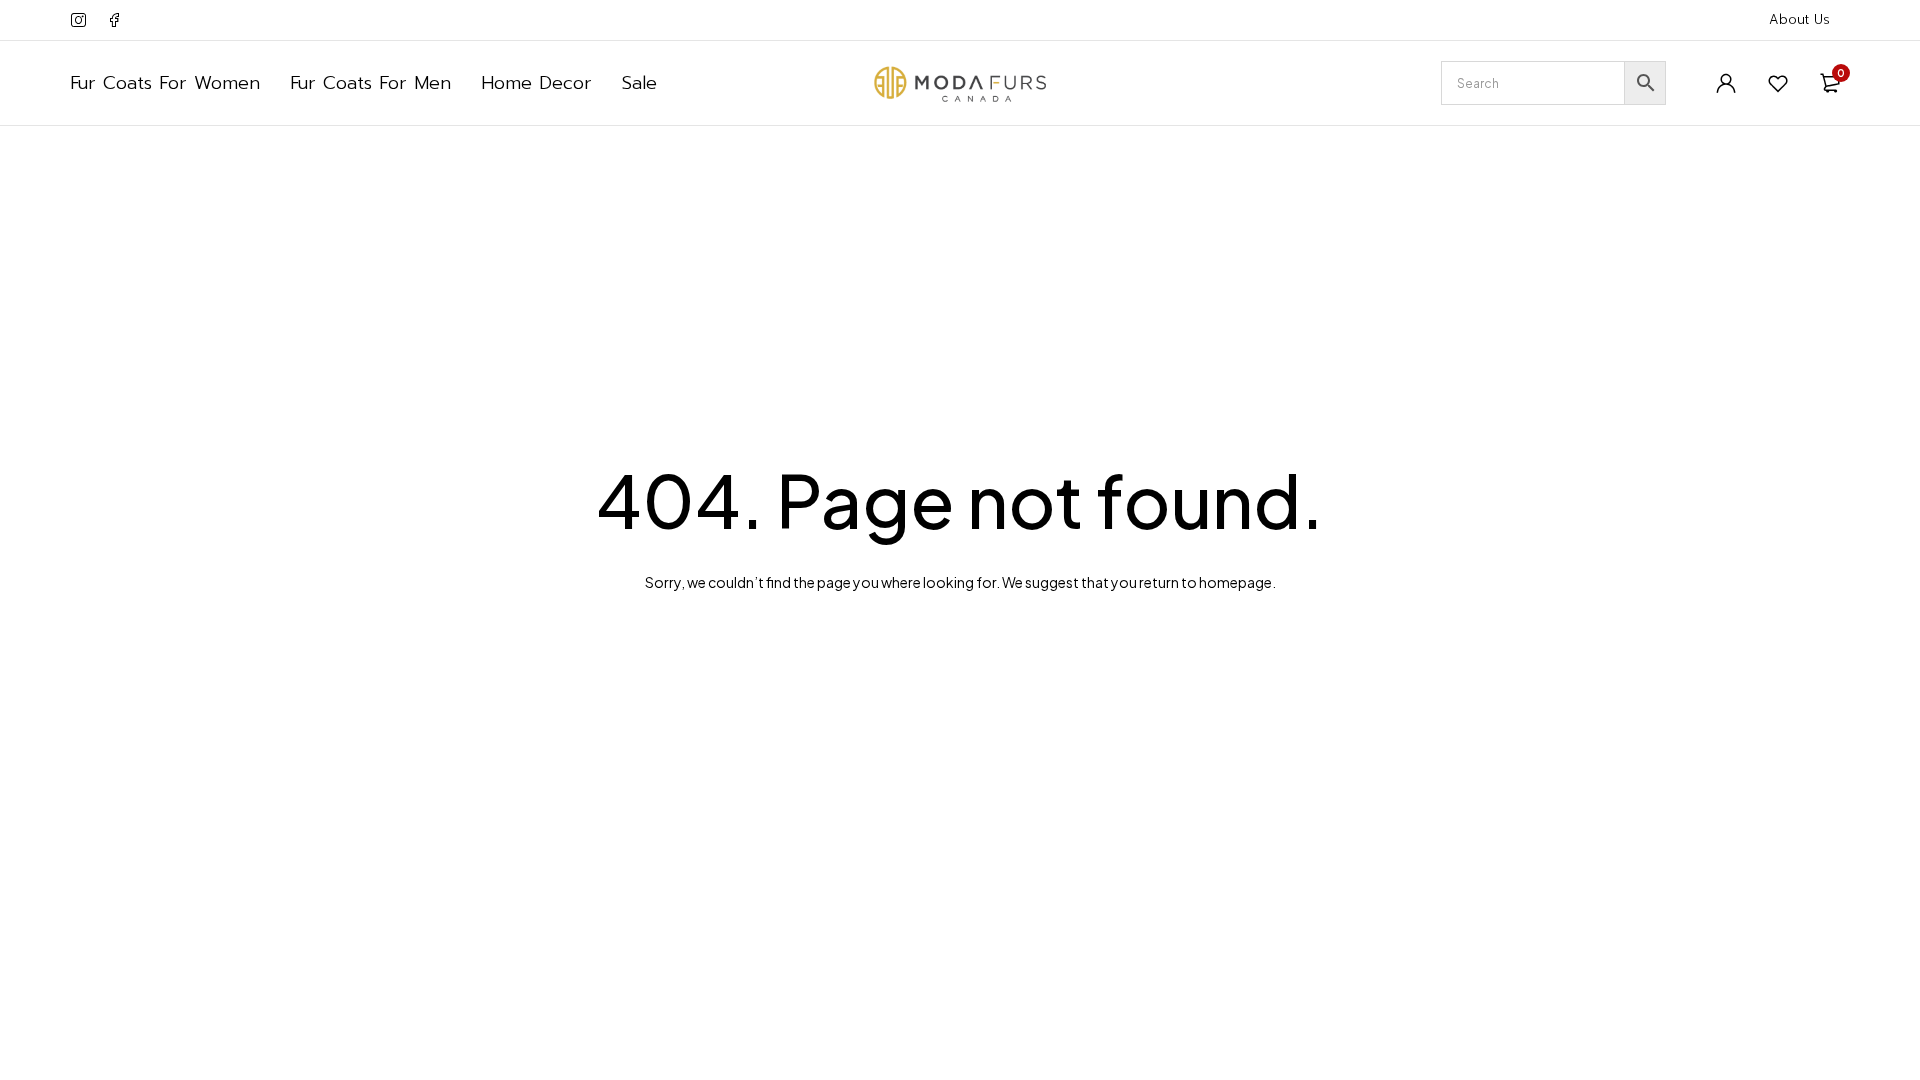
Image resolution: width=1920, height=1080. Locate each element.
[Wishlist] (1778, 83)
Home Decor (536, 83)
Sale (639, 83)
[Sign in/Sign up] (1726, 83)
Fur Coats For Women (165, 83)
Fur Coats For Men (370, 83)
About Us (1799, 19)
